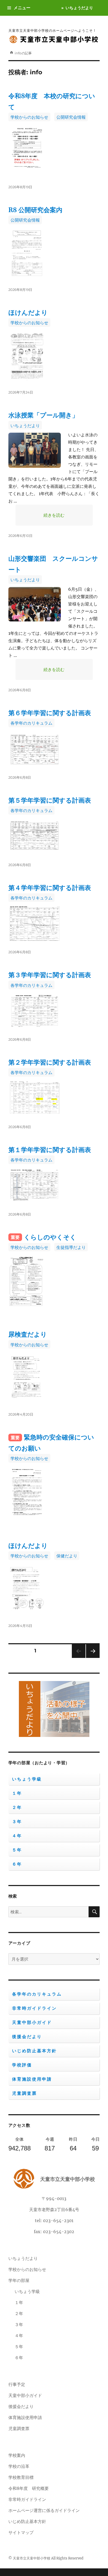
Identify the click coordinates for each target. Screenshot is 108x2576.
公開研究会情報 (71, 117)
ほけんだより (28, 313)
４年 (17, 1836)
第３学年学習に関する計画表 (50, 975)
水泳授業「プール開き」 (43, 415)
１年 (17, 1793)
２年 (17, 1807)
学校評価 (22, 2065)
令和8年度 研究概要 (29, 2488)
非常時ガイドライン (34, 2008)
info (18, 53)
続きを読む (68, 515)
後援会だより (27, 2037)
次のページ (91, 1658)
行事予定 (17, 2384)
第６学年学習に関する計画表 (50, 713)
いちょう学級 (27, 1779)
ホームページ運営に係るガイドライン (44, 2510)
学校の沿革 (19, 2466)
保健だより (67, 1556)
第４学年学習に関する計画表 (50, 888)
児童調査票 (25, 2093)
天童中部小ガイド (32, 2022)
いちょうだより (79, 8)
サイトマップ (21, 2532)
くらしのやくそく (50, 1237)
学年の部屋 (19, 2280)
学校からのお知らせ (29, 117)
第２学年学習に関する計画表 (50, 1062)
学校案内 (17, 2455)
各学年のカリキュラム (31, 723)
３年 (17, 1822)
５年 (17, 1850)
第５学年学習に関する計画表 (50, 800)
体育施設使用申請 (32, 2079)
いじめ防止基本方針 (34, 2051)
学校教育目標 (21, 2477)
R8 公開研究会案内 (35, 210)
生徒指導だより (71, 1247)
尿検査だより (28, 1334)
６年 (17, 1864)
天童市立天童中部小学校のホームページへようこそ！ (52, 30)
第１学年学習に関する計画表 (50, 1150)
